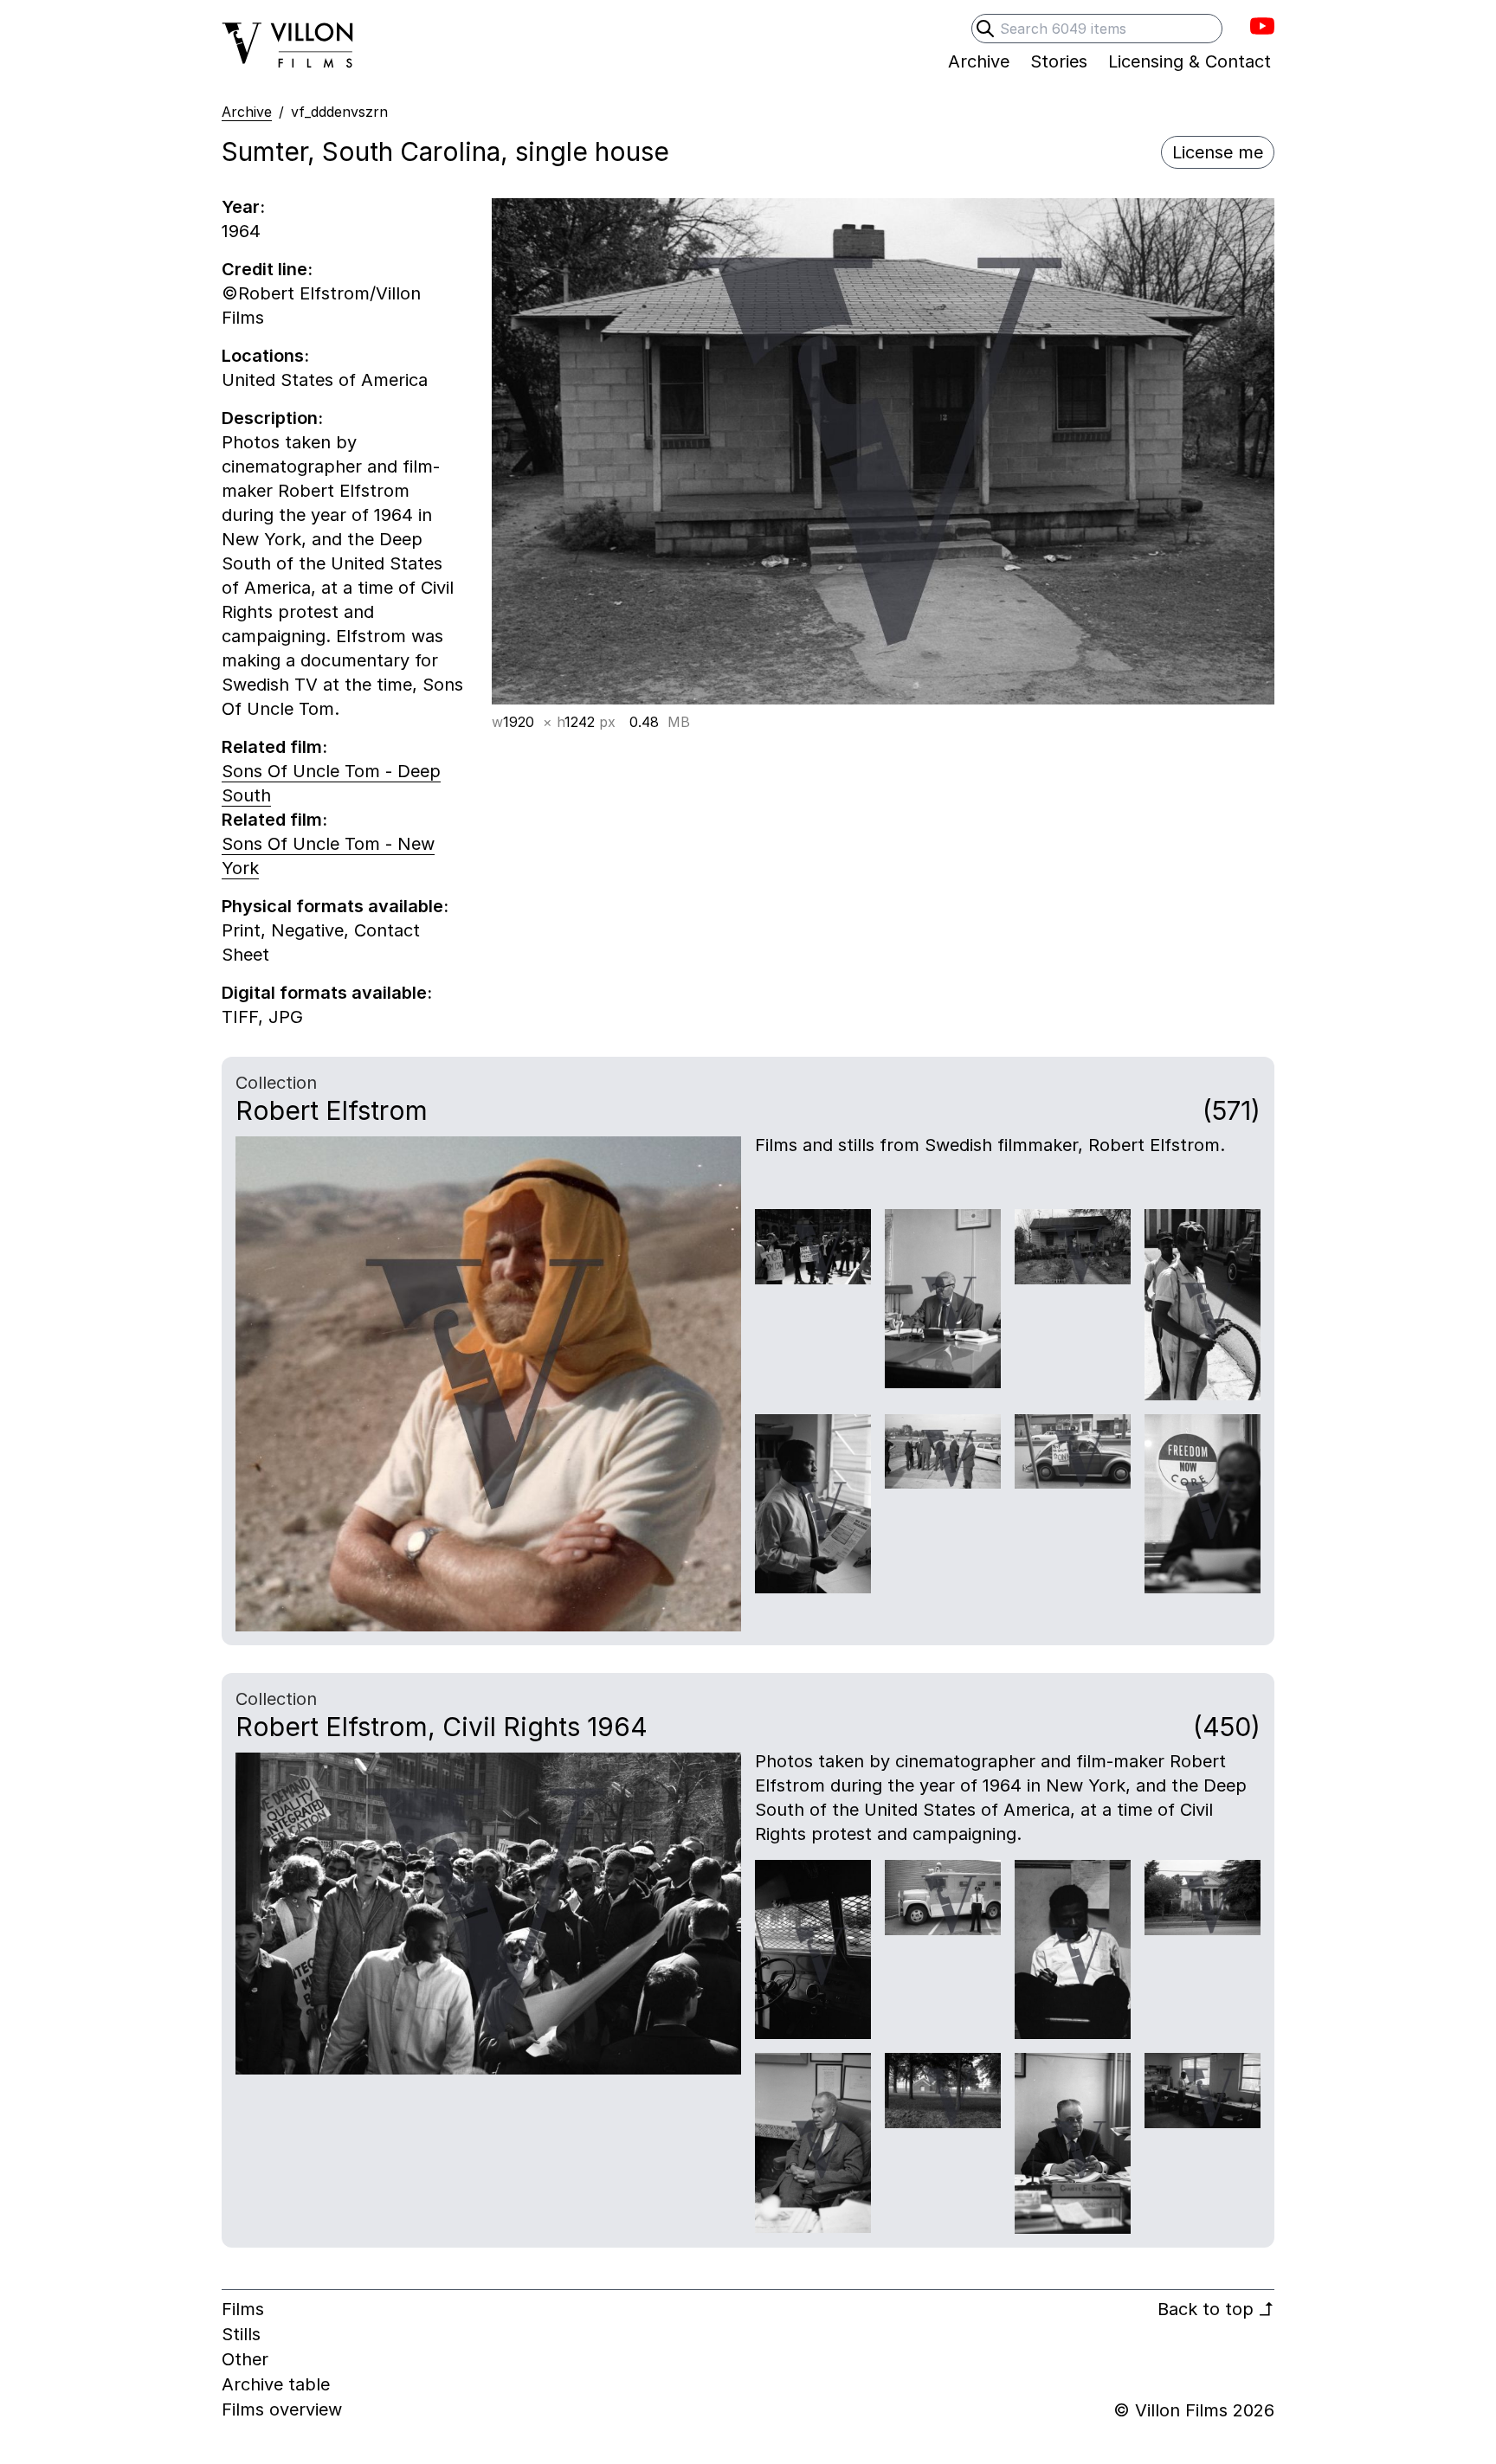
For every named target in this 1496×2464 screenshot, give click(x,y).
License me (1218, 152)
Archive (247, 112)
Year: (243, 207)
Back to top (1216, 2309)
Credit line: (267, 269)
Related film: (274, 747)
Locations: (265, 356)
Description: (272, 418)
